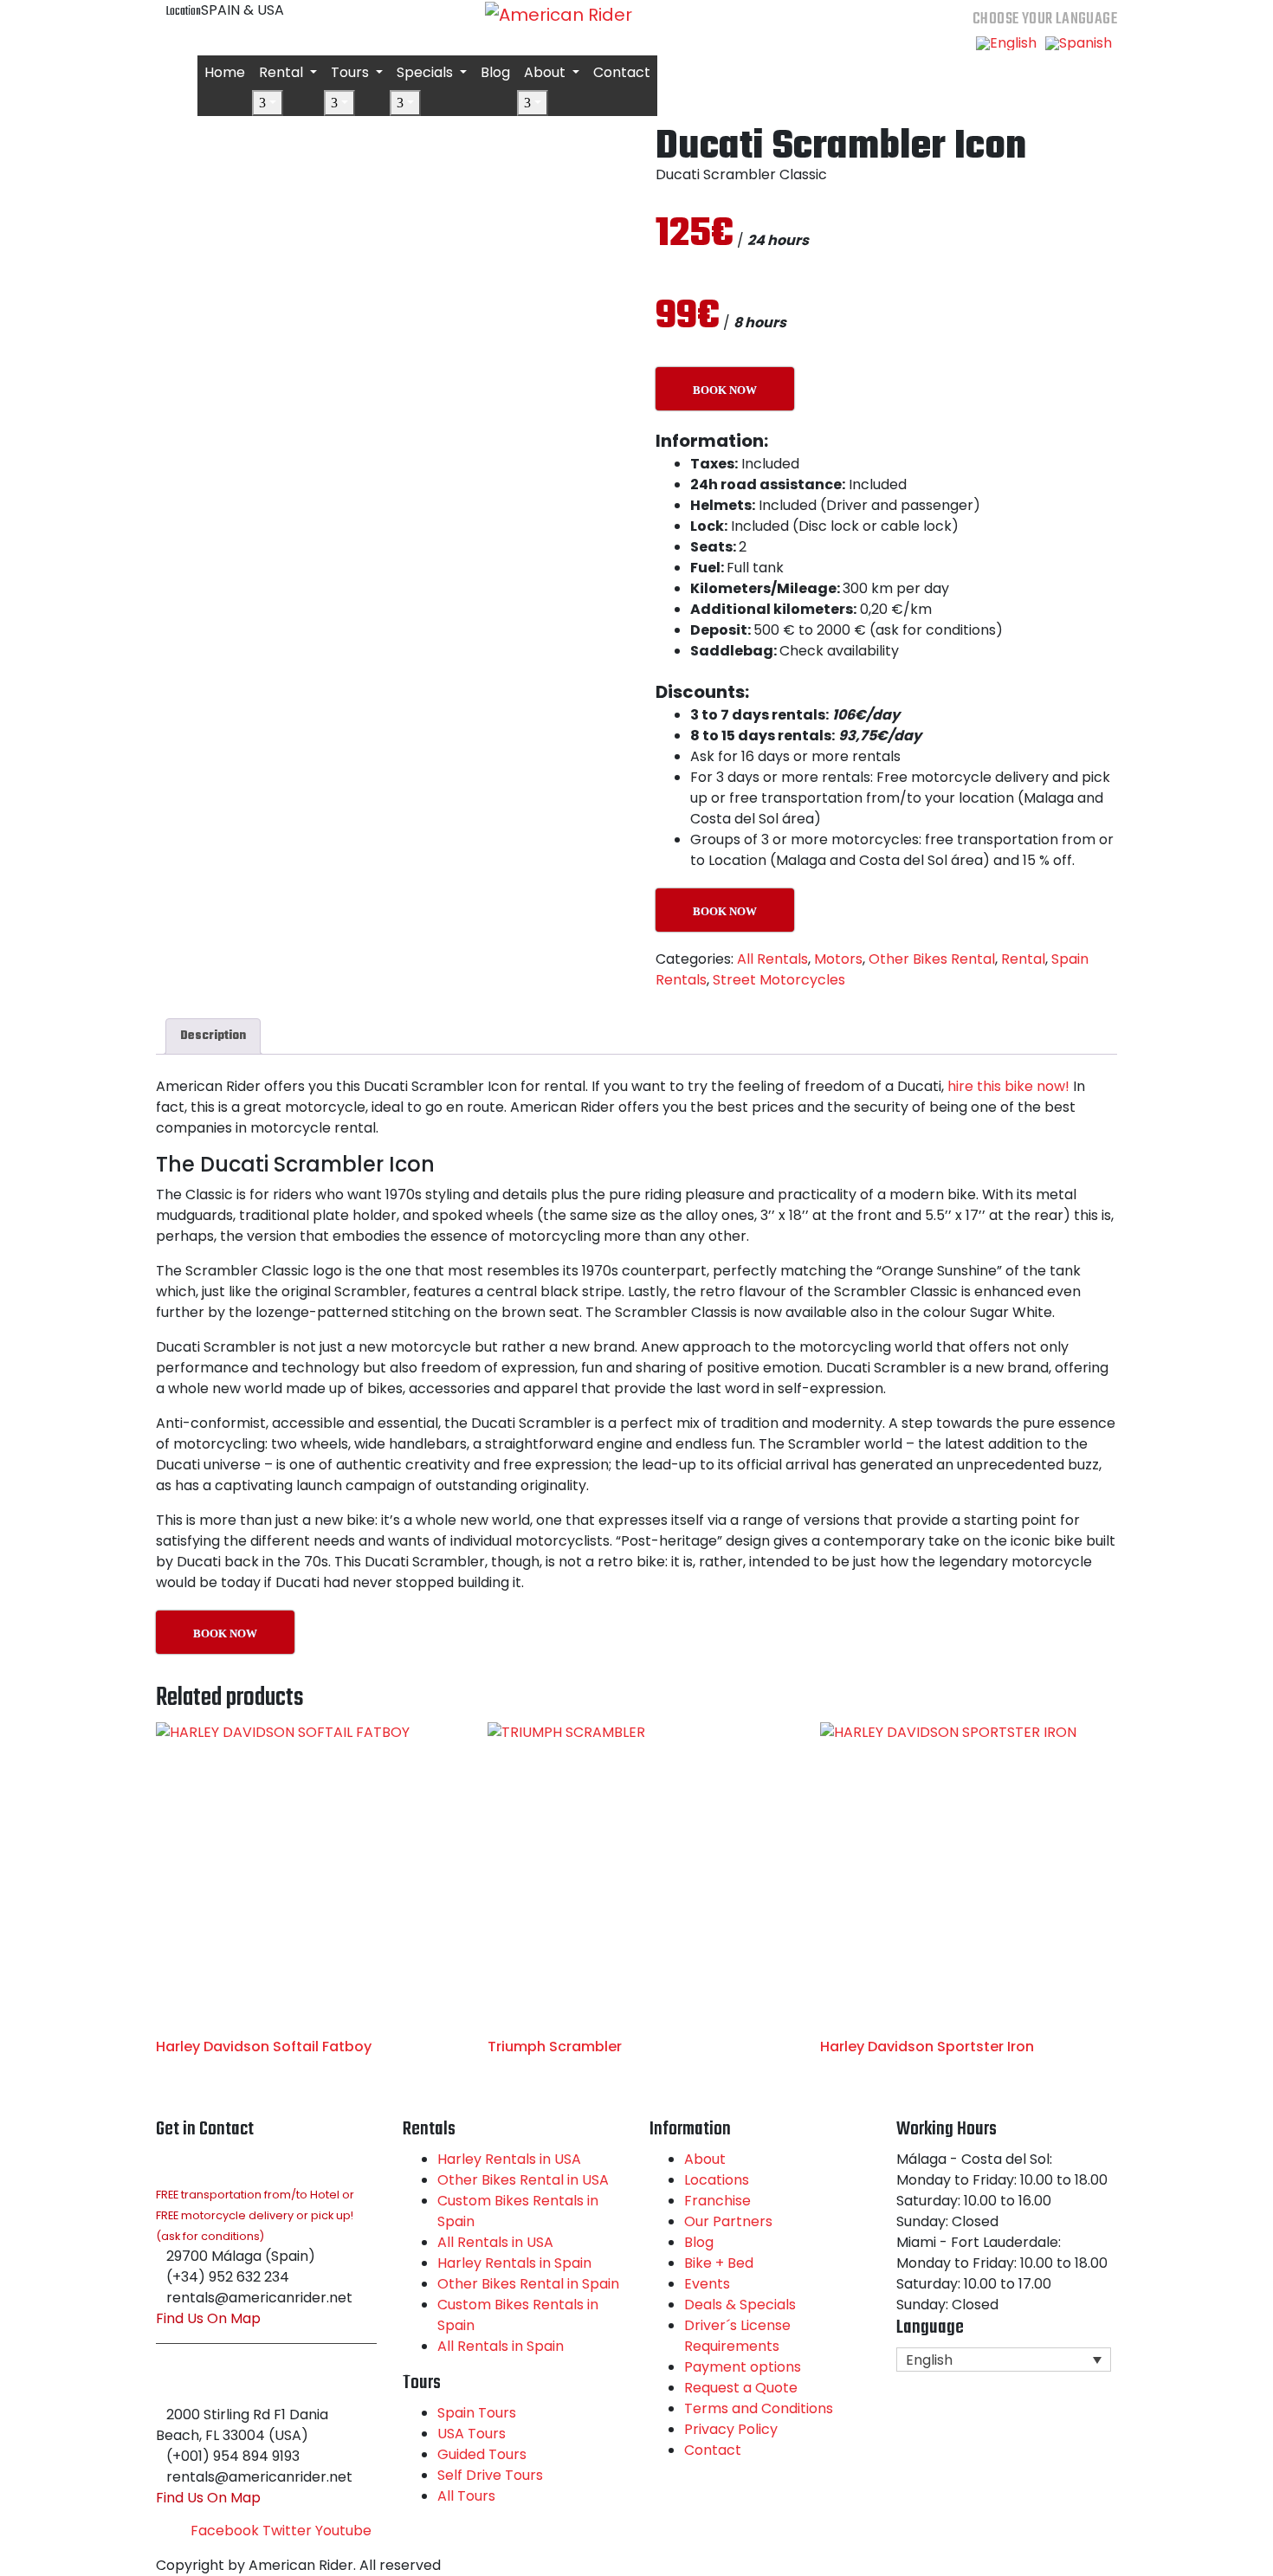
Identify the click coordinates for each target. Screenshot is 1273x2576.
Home (225, 72)
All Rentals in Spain (501, 2346)
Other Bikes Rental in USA (523, 2180)
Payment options (743, 2367)
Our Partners (728, 2221)
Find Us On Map (208, 2318)
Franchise (717, 2201)
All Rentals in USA (495, 2242)
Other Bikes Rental (932, 959)
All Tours (466, 2496)
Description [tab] (213, 1036)
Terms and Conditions (759, 2408)
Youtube (343, 2531)
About (546, 72)
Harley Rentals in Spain (514, 2263)
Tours (352, 72)
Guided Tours (482, 2454)
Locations (717, 2180)
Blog (495, 72)
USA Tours (472, 2434)
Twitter (287, 2531)
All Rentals (772, 959)
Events (707, 2284)
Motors (838, 959)
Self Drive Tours (490, 2475)
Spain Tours (477, 2413)
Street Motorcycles (779, 980)
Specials (426, 72)
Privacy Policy (731, 2429)
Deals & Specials (740, 2305)
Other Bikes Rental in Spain (528, 2284)
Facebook (225, 2531)
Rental (283, 72)
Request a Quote (741, 2388)
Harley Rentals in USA (509, 2159)
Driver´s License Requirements (737, 2336)
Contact (622, 72)
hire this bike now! (1007, 1086)
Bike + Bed (719, 2263)
